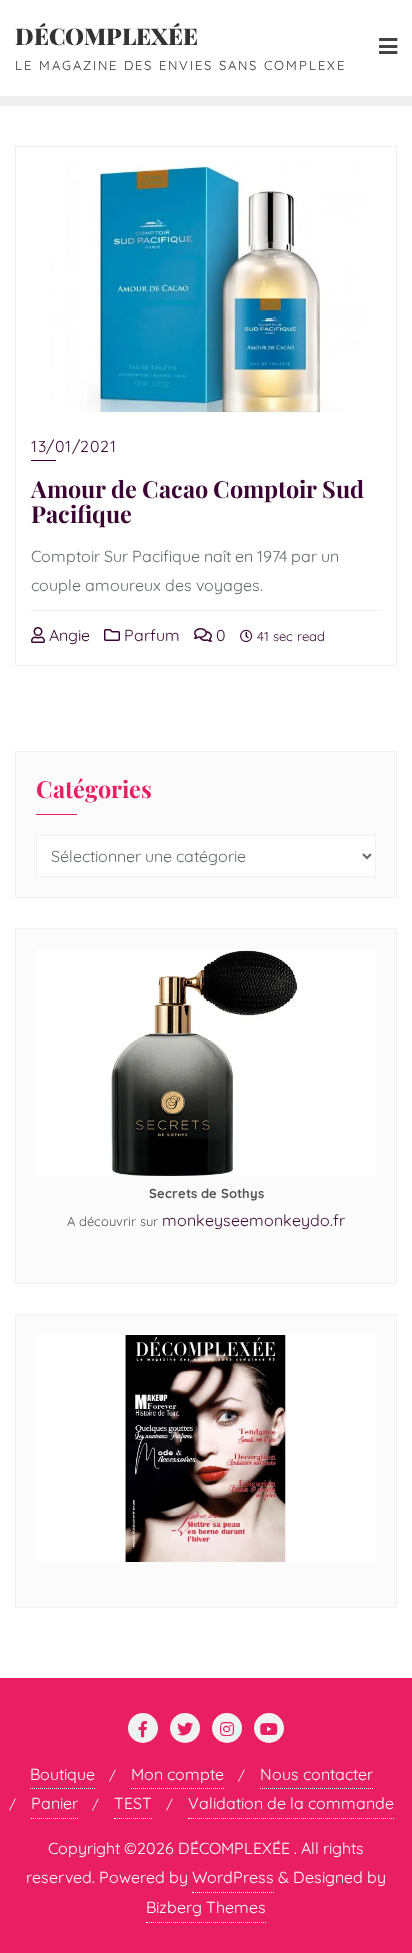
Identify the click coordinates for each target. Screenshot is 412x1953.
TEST (133, 1803)
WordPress (233, 1877)
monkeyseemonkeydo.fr (253, 1220)
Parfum (150, 635)
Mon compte (177, 1774)
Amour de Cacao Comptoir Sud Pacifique (197, 501)
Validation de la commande (291, 1803)
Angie (67, 635)
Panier (54, 1803)
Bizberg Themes (206, 1907)
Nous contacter (316, 1774)
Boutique (62, 1774)
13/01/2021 (73, 446)
